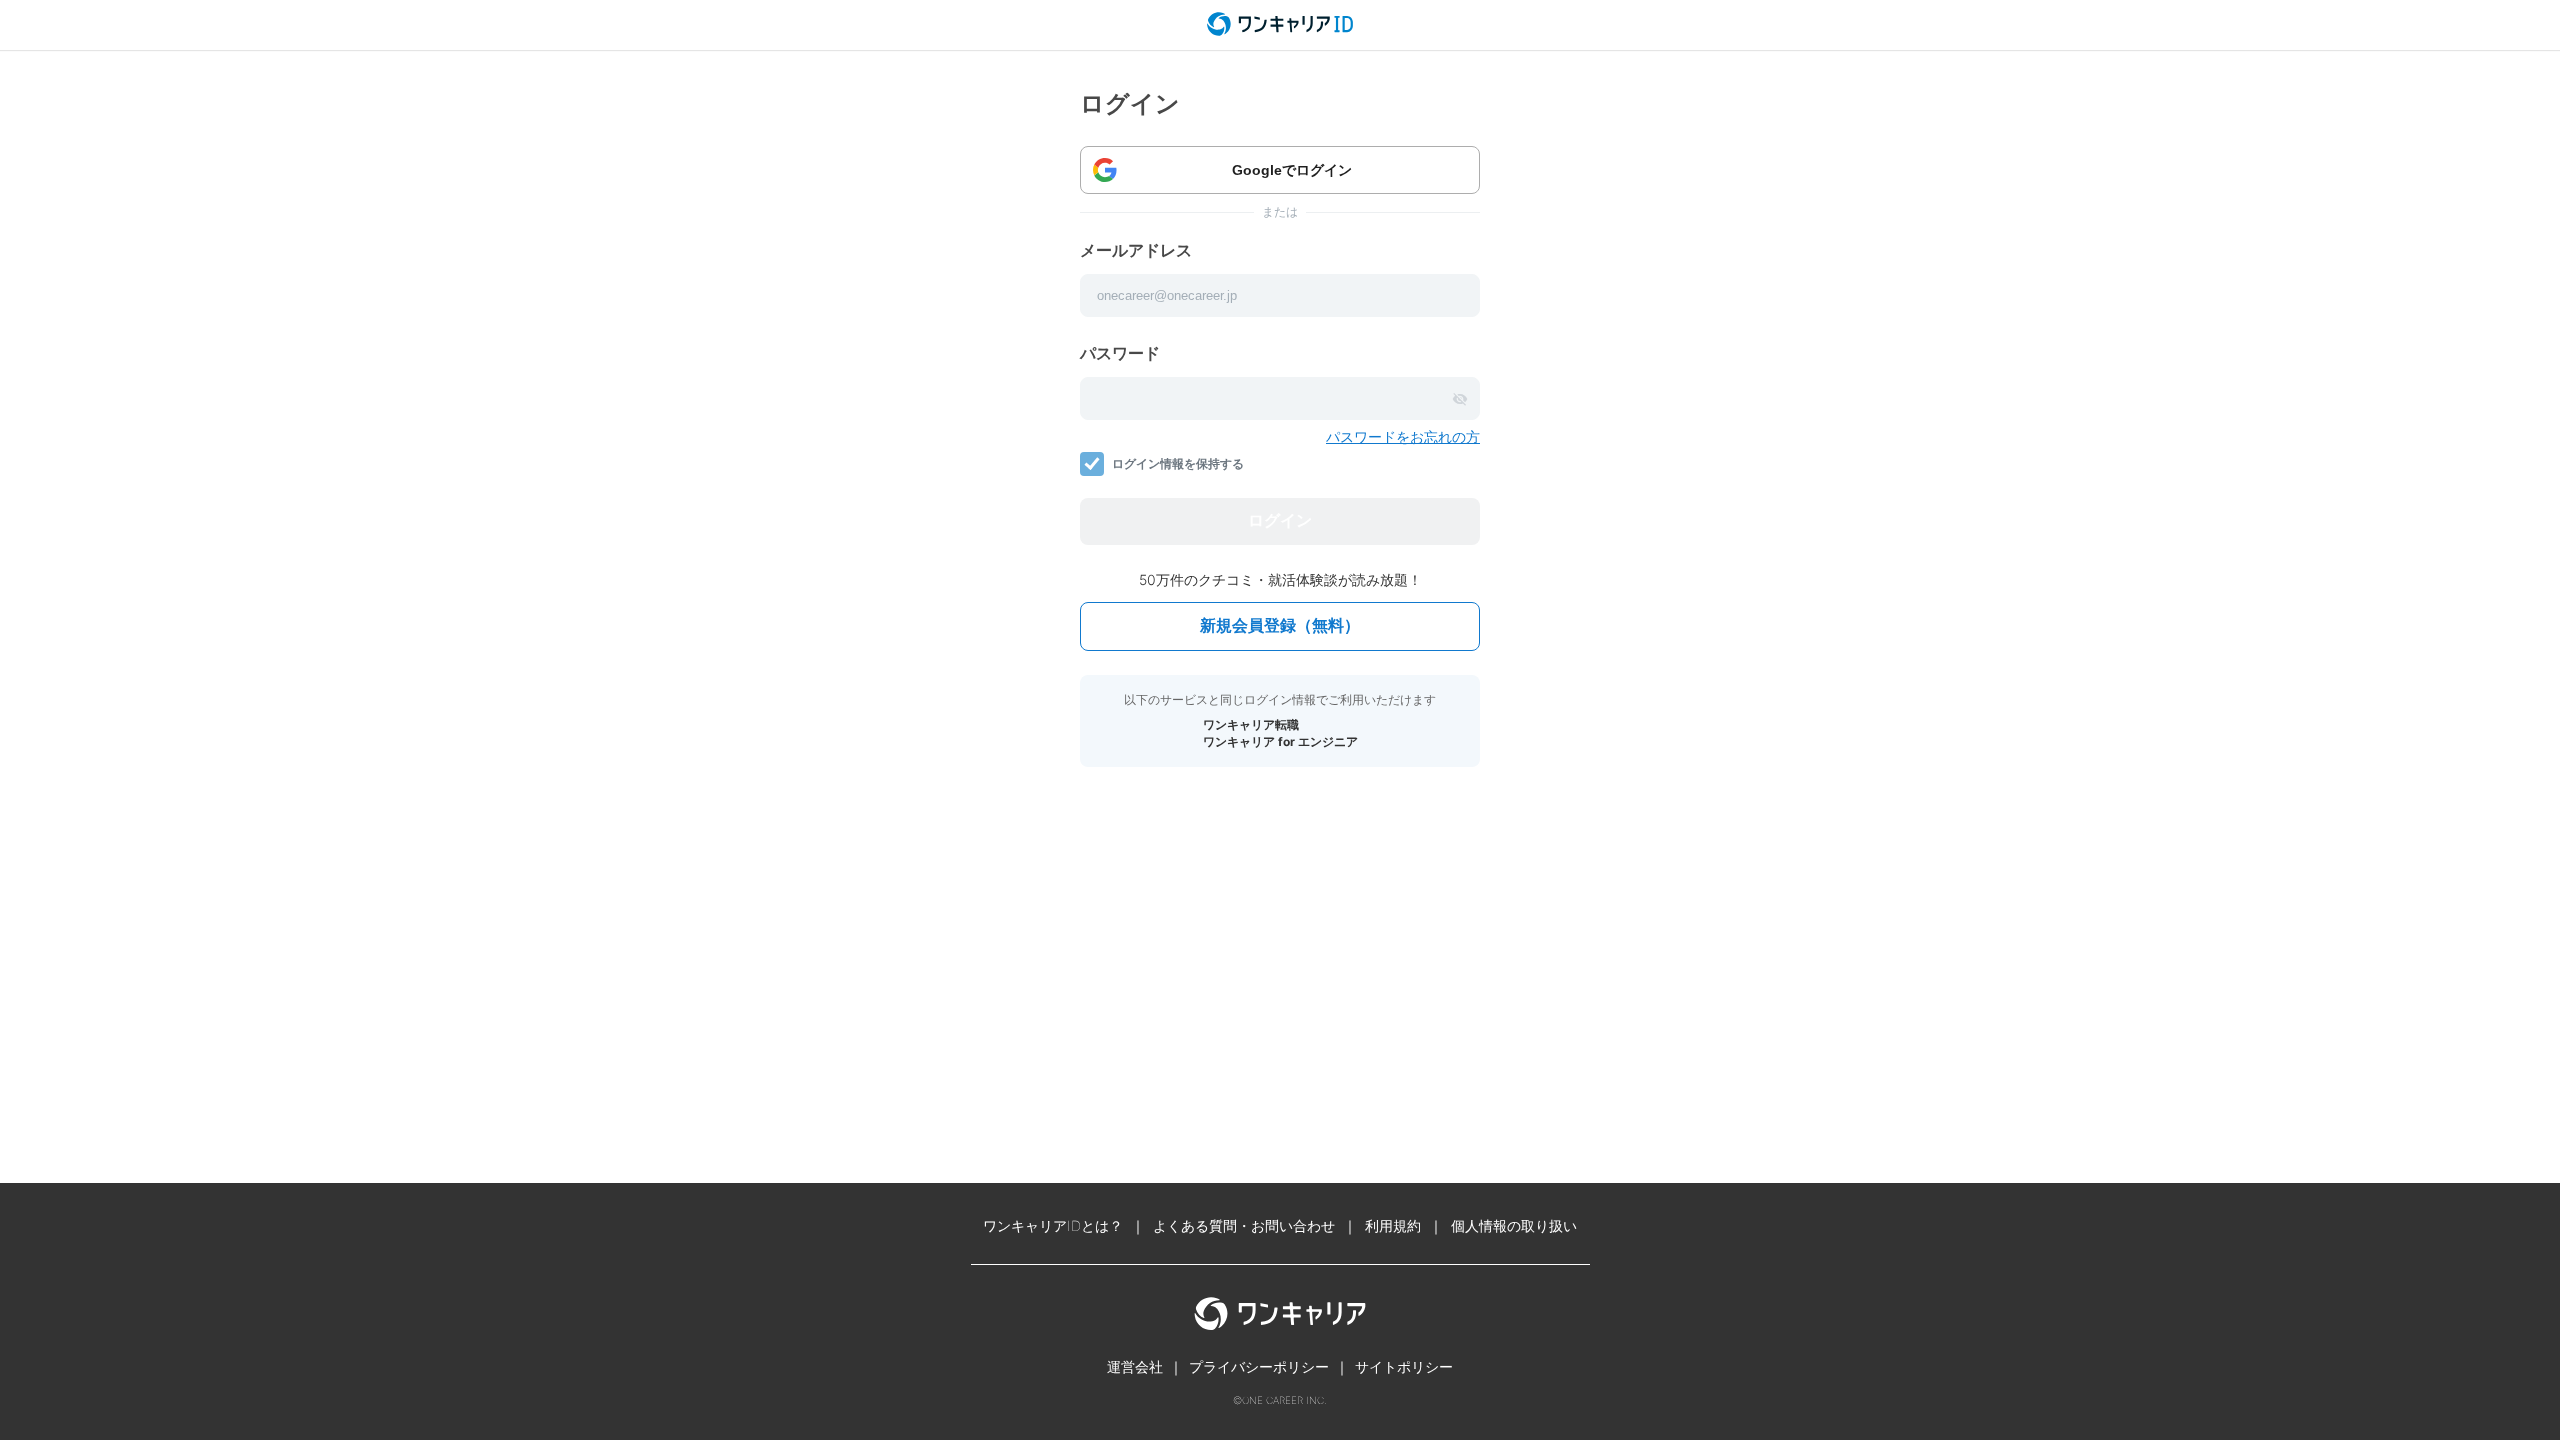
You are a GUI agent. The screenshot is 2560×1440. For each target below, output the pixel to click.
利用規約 (1393, 1225)
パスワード (1120, 353)
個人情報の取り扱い (1514, 1225)
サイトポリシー (1404, 1366)
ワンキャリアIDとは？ (1053, 1225)
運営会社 (1135, 1366)
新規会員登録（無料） (1280, 625)
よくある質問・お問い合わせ (1244, 1225)
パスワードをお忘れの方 (1403, 436)
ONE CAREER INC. (1284, 1400)
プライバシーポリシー (1259, 1366)
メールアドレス (1136, 250)
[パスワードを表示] (1460, 399)
